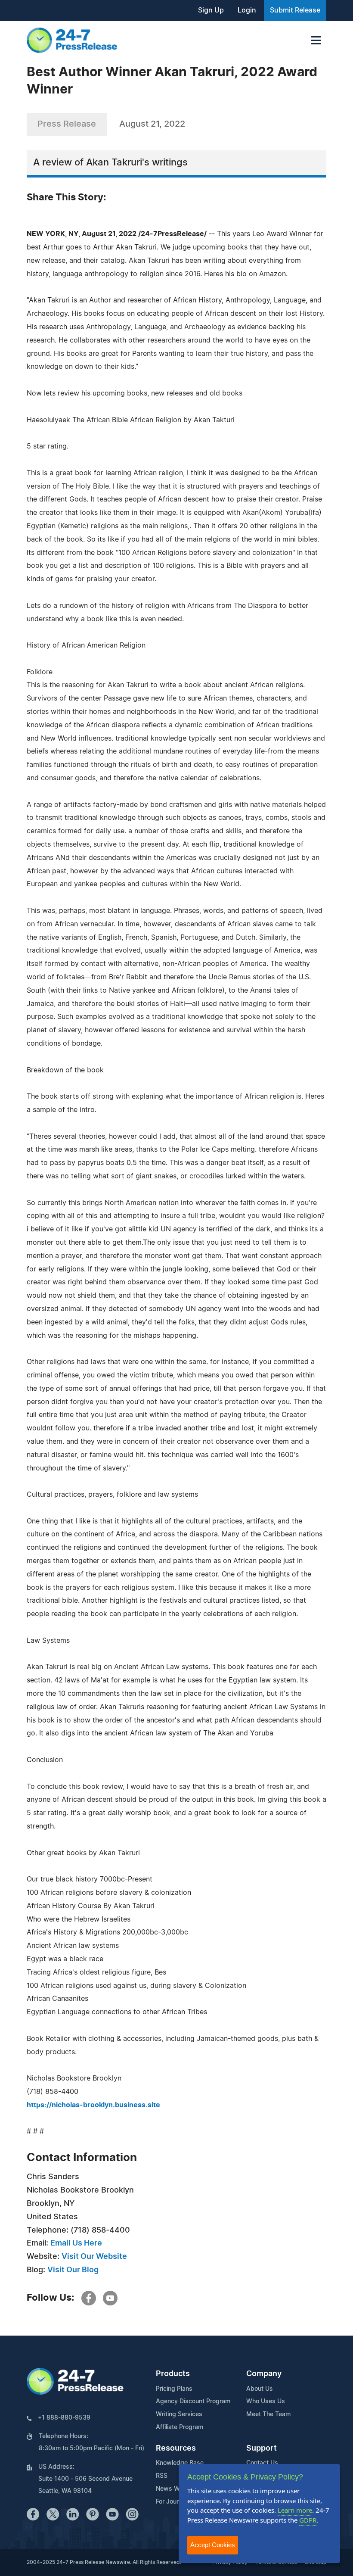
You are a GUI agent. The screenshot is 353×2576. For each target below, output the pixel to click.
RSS (162, 2476)
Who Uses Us (266, 2402)
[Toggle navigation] (316, 40)
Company (264, 2374)
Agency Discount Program (193, 2402)
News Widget (175, 2489)
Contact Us (262, 2463)
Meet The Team (268, 2414)
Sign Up (211, 10)
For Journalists (176, 2502)
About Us (260, 2389)
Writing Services (179, 2414)
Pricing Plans (174, 2389)
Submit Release (295, 10)
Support (262, 2448)
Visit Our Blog (73, 2270)
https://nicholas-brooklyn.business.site (93, 2105)
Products (173, 2374)
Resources (176, 2448)
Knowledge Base (180, 2463)
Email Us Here (76, 2243)
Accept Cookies (213, 2545)
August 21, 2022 (152, 124)
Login (247, 10)
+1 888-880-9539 (64, 2418)
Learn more (295, 2510)
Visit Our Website (94, 2257)
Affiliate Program (180, 2427)
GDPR (308, 2520)
